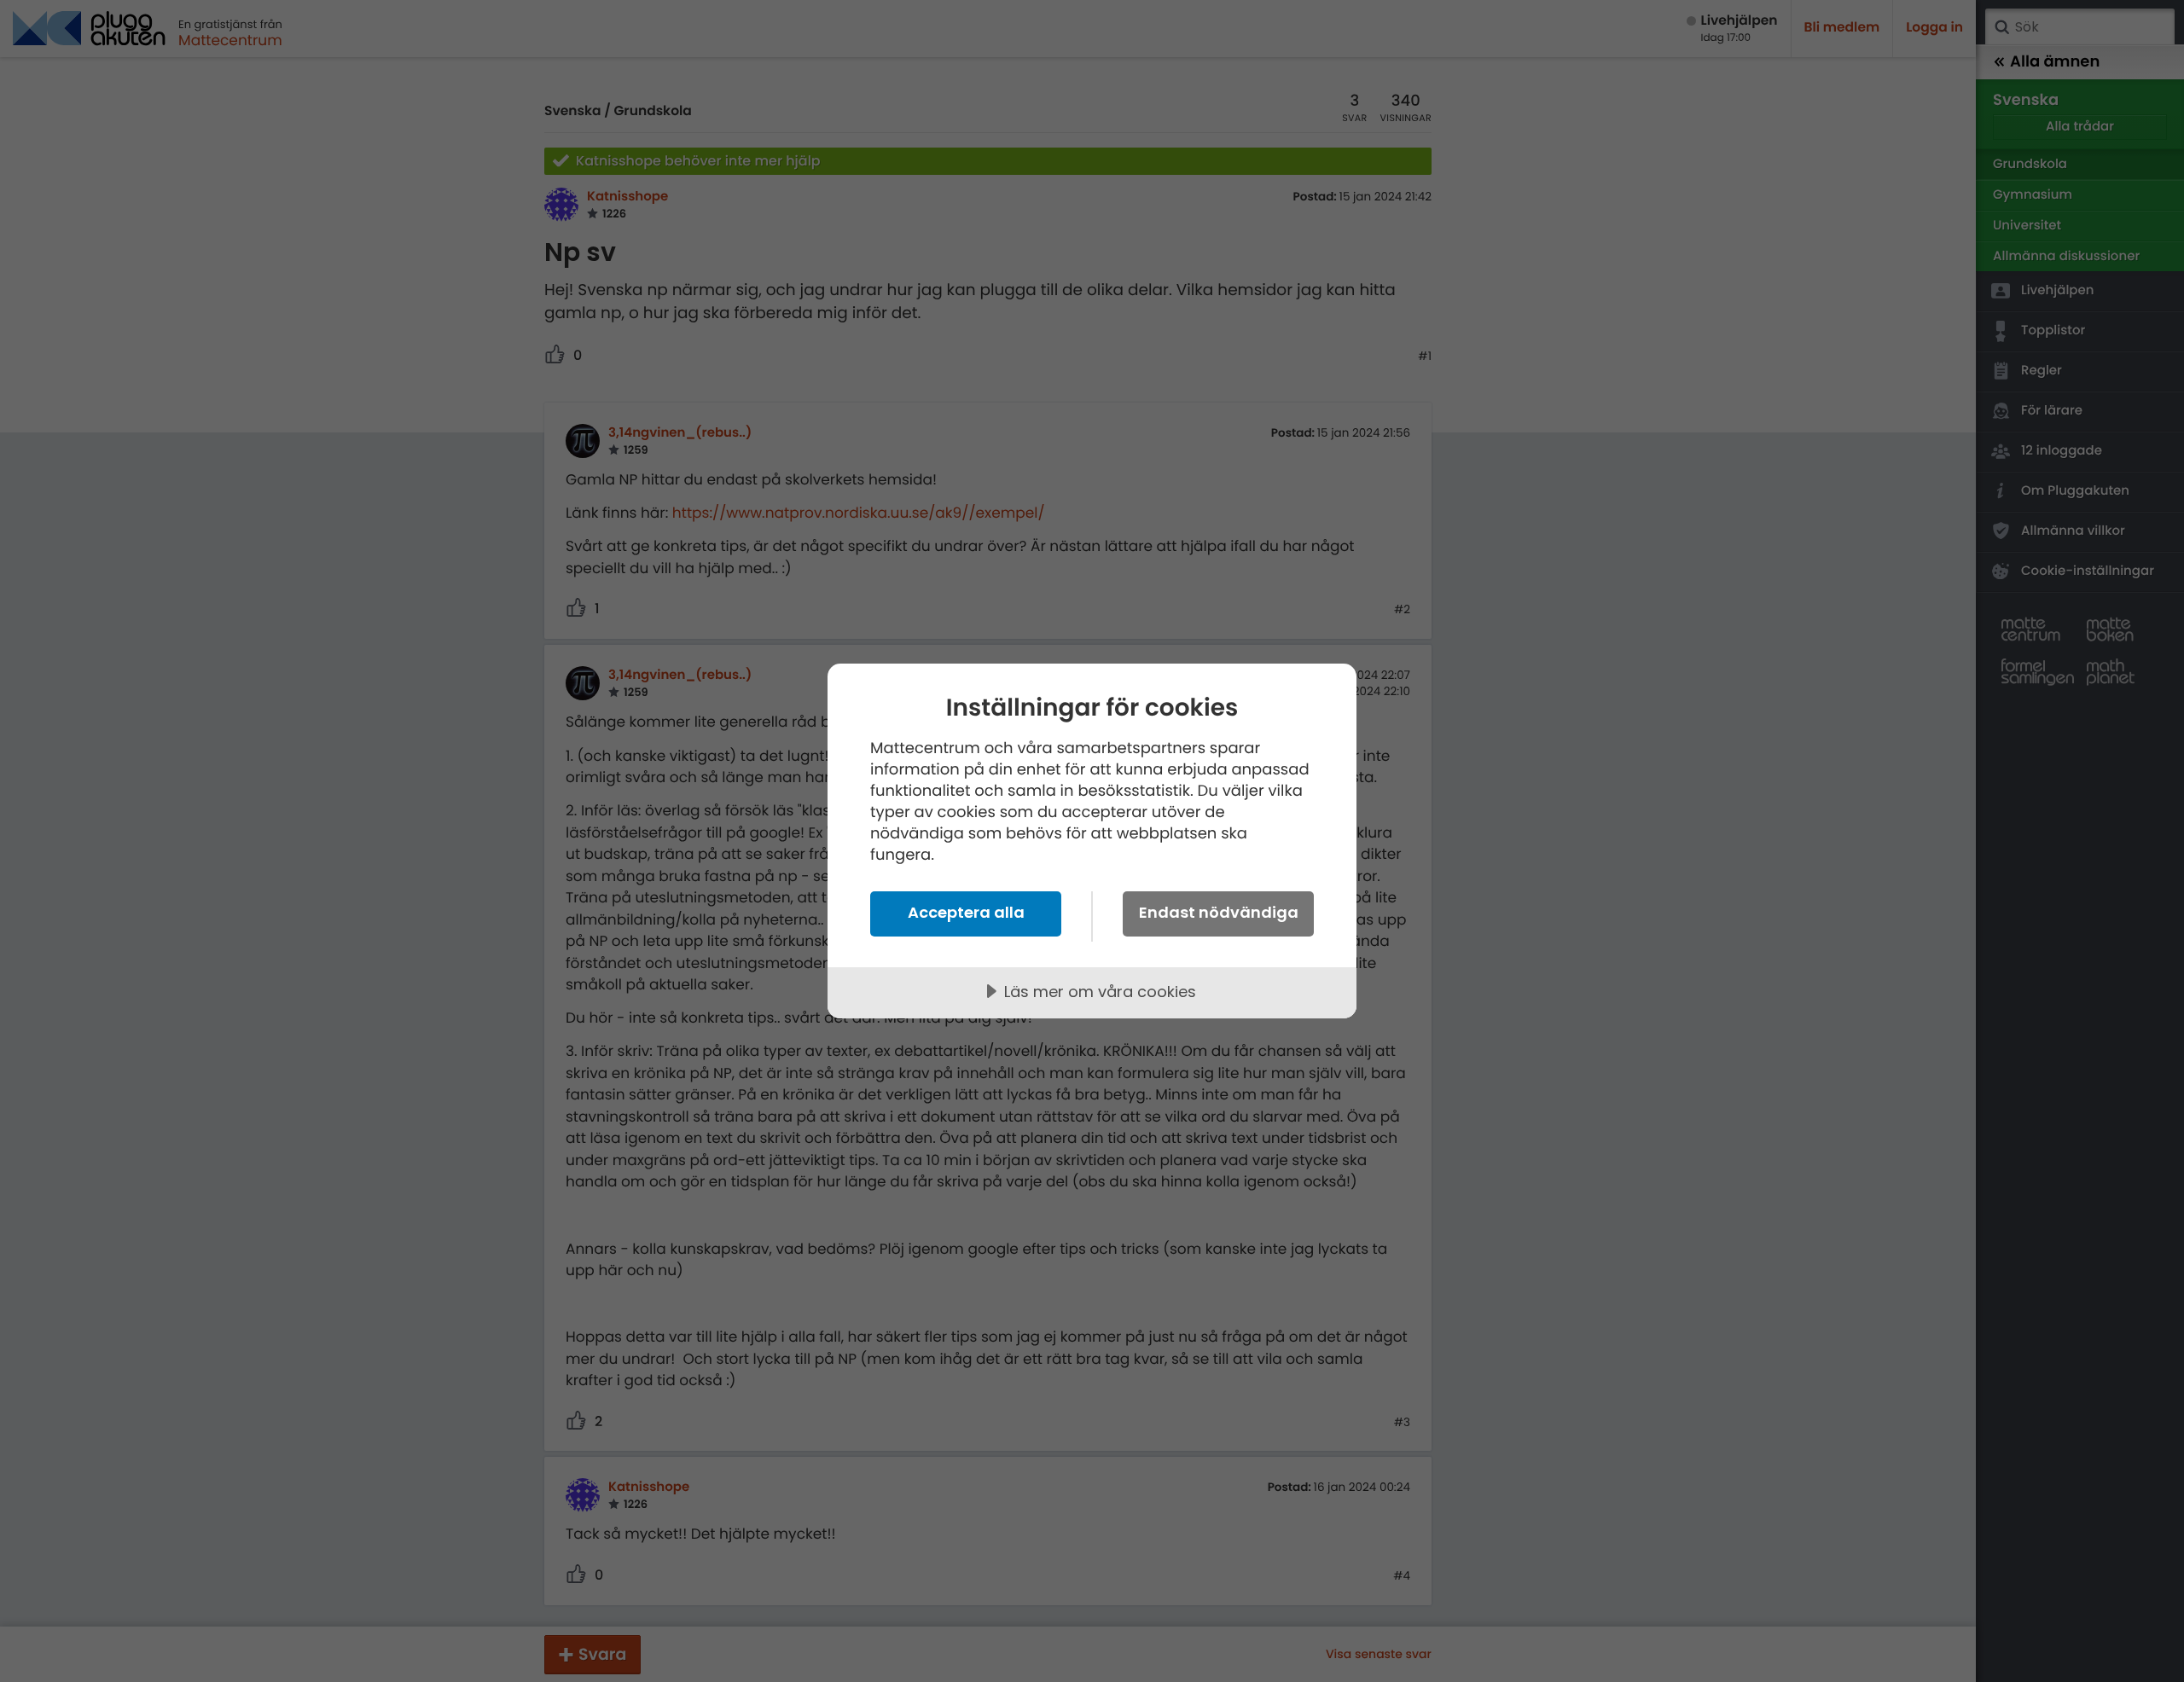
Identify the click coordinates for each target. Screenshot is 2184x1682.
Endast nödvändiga (1219, 912)
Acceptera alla (966, 912)
